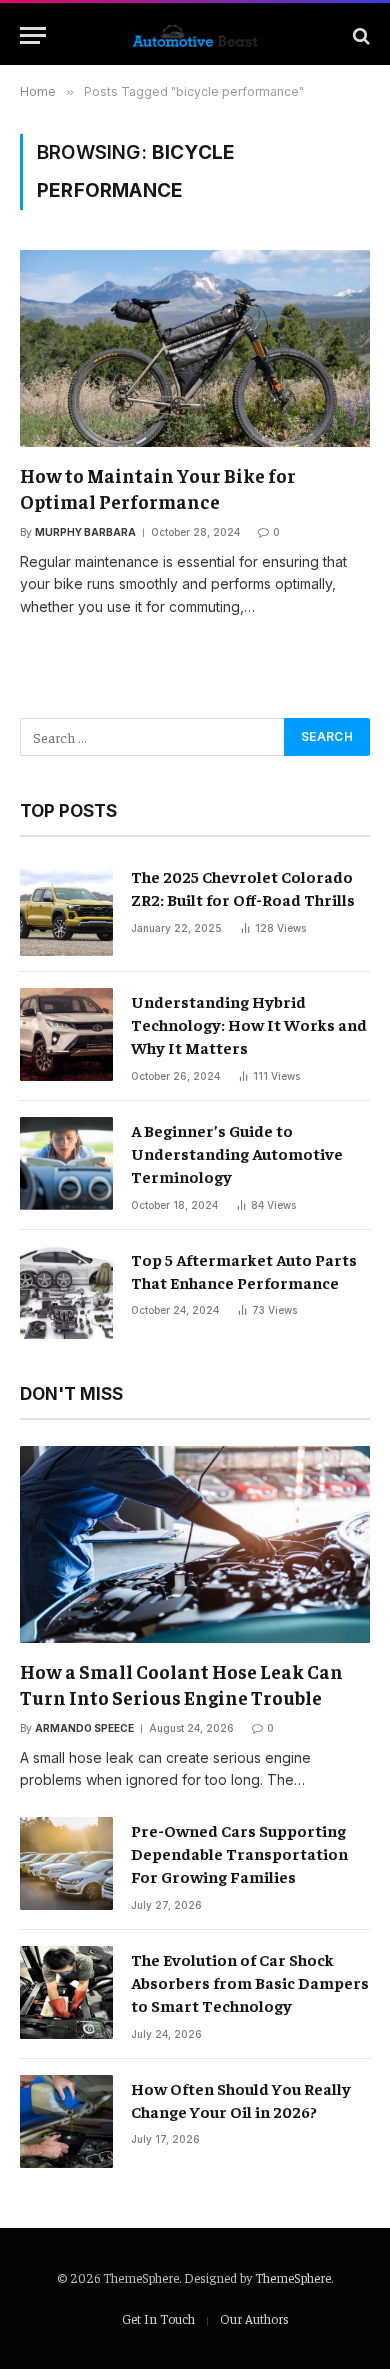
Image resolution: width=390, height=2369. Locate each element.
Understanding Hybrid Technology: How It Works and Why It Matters (249, 1024)
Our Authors (254, 2318)
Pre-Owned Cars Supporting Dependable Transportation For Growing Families (239, 1853)
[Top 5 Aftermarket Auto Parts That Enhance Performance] (66, 1292)
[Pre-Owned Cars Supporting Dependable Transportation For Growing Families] (66, 1863)
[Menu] (33, 35)
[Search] (359, 35)
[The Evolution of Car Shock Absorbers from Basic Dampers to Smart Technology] (66, 1992)
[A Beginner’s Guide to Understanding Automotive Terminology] (66, 1163)
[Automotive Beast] (195, 35)
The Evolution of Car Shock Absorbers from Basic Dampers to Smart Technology (250, 1982)
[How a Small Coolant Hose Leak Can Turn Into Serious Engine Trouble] (195, 1544)
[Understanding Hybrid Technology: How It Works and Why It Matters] (66, 1034)
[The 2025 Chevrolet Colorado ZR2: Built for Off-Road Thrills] (66, 909)
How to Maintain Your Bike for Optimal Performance (158, 488)
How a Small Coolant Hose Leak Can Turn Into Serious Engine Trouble (181, 1684)
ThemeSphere (293, 2277)
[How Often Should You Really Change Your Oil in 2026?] (66, 2121)
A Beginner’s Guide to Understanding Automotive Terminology (237, 1153)
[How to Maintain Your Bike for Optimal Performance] (195, 348)
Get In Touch (158, 2318)
